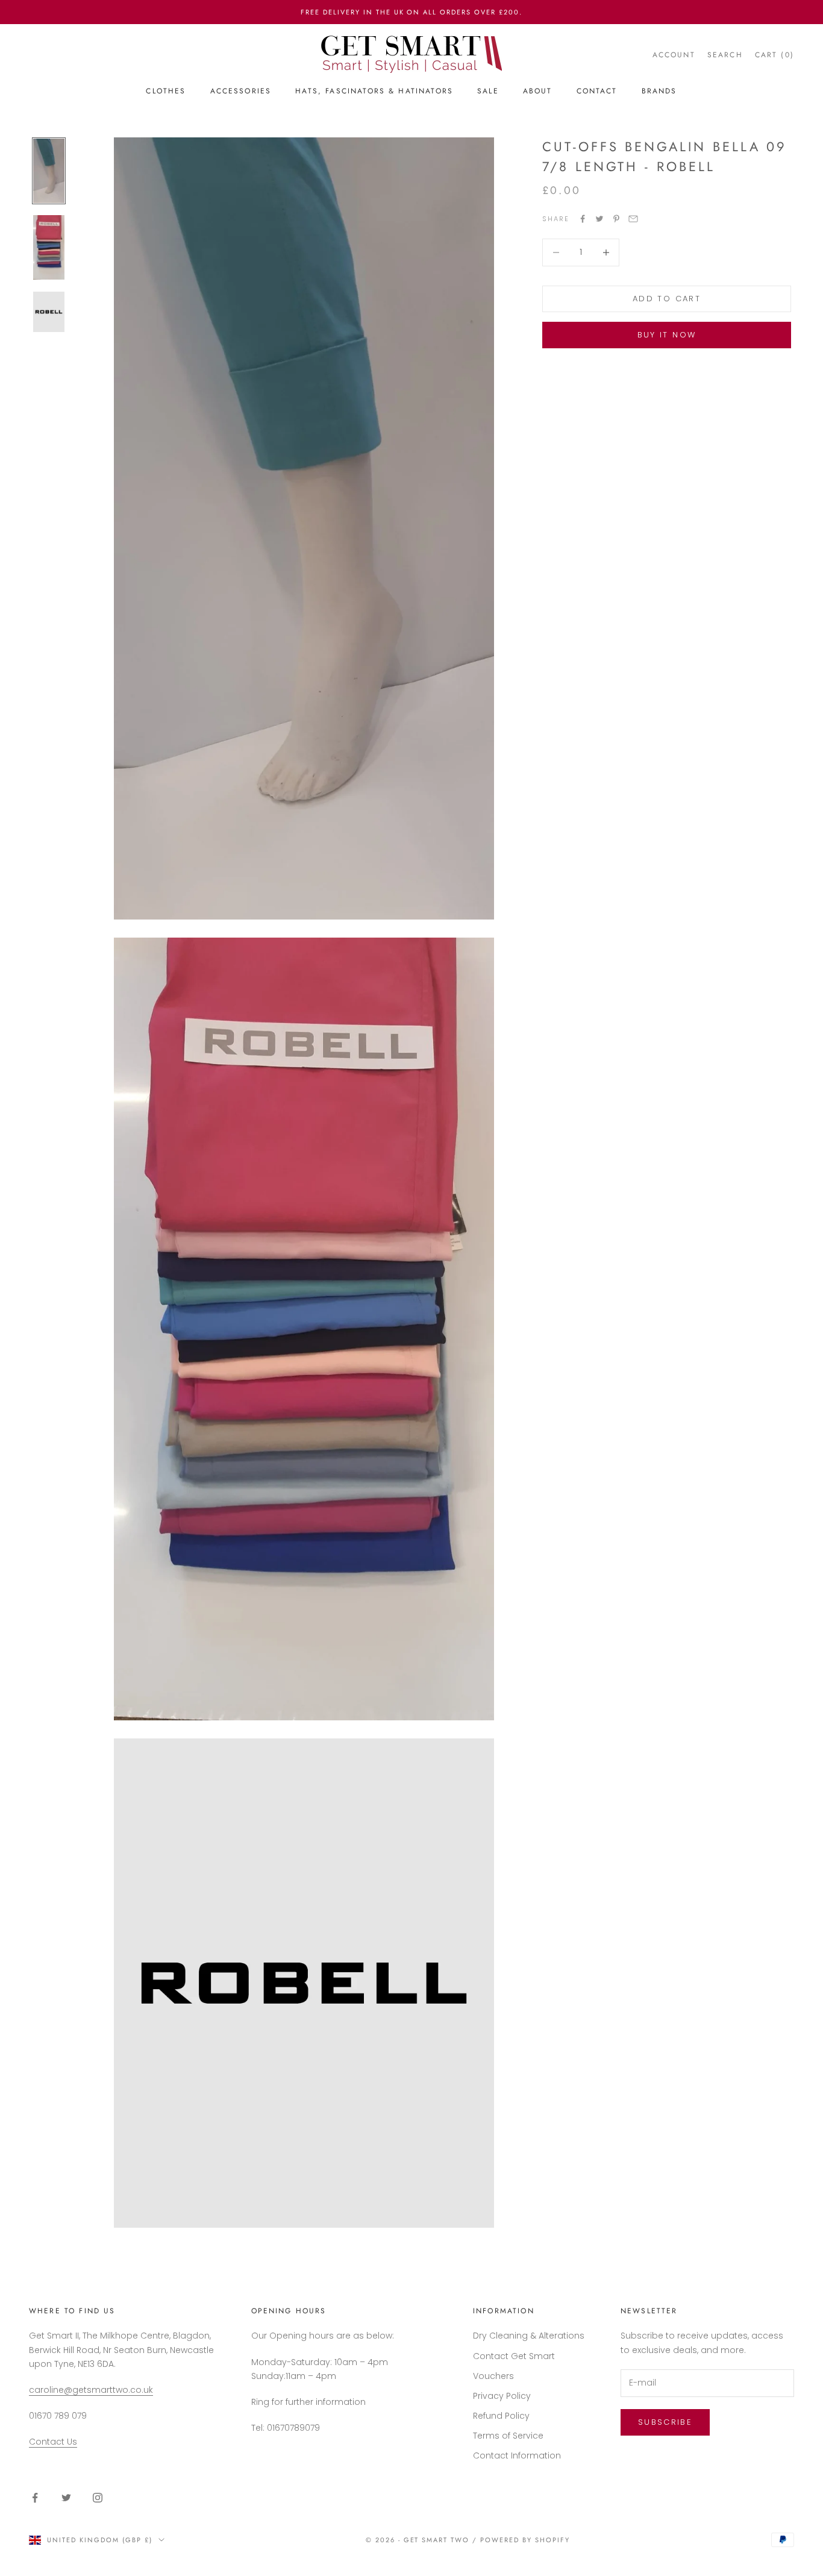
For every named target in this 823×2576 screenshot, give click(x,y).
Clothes (166, 91)
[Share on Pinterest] (616, 219)
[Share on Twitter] (599, 219)
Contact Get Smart (514, 2356)
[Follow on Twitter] (66, 2498)
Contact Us (53, 2442)
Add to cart (667, 299)
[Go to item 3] (49, 312)
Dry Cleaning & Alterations (529, 2336)
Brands (659, 91)
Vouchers (493, 2376)
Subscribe (665, 2422)
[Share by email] (633, 219)
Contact (597, 91)
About (538, 91)
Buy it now (667, 335)
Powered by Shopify (525, 2540)
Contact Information (517, 2455)
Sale (488, 91)
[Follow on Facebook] (35, 2498)
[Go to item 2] (49, 247)
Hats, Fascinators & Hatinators (374, 91)
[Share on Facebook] (583, 219)
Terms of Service (508, 2436)
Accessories (241, 91)
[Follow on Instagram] (98, 2498)
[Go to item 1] (49, 171)
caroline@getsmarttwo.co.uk (91, 2390)
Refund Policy (501, 2416)
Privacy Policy (502, 2396)
